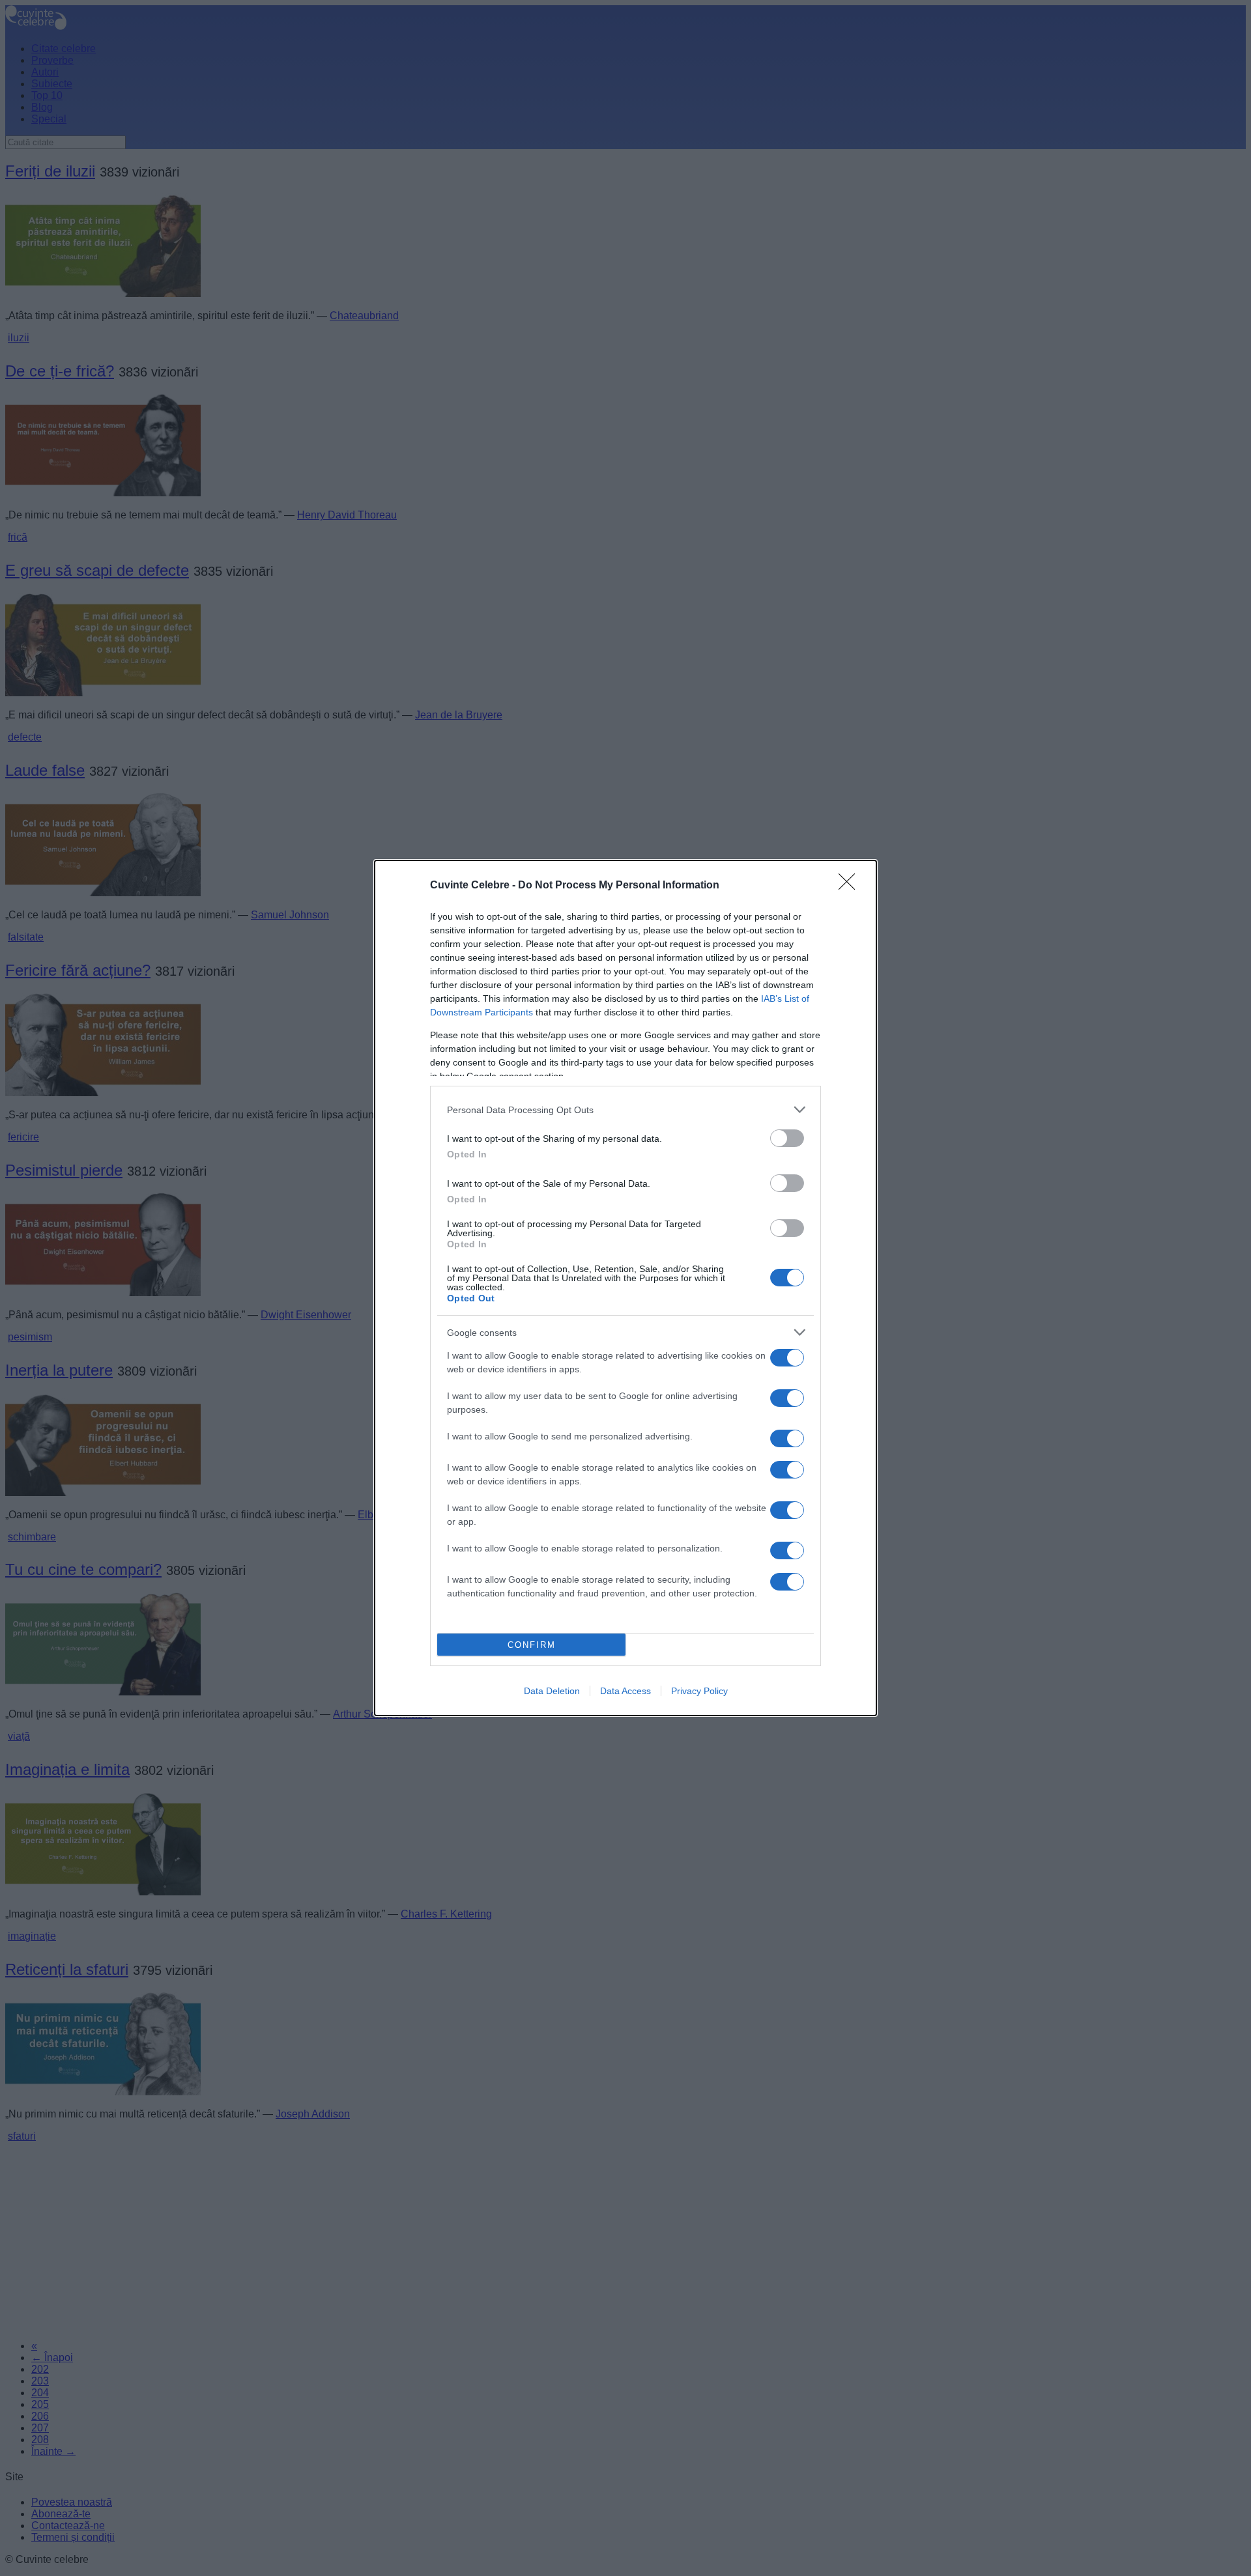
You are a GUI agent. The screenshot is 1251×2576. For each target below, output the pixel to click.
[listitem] (625, 1110)
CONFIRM (532, 1645)
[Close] (851, 886)
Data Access (625, 1691)
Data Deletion (552, 1691)
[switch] (787, 1138)
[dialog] (625, 1288)
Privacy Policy (699, 1691)
